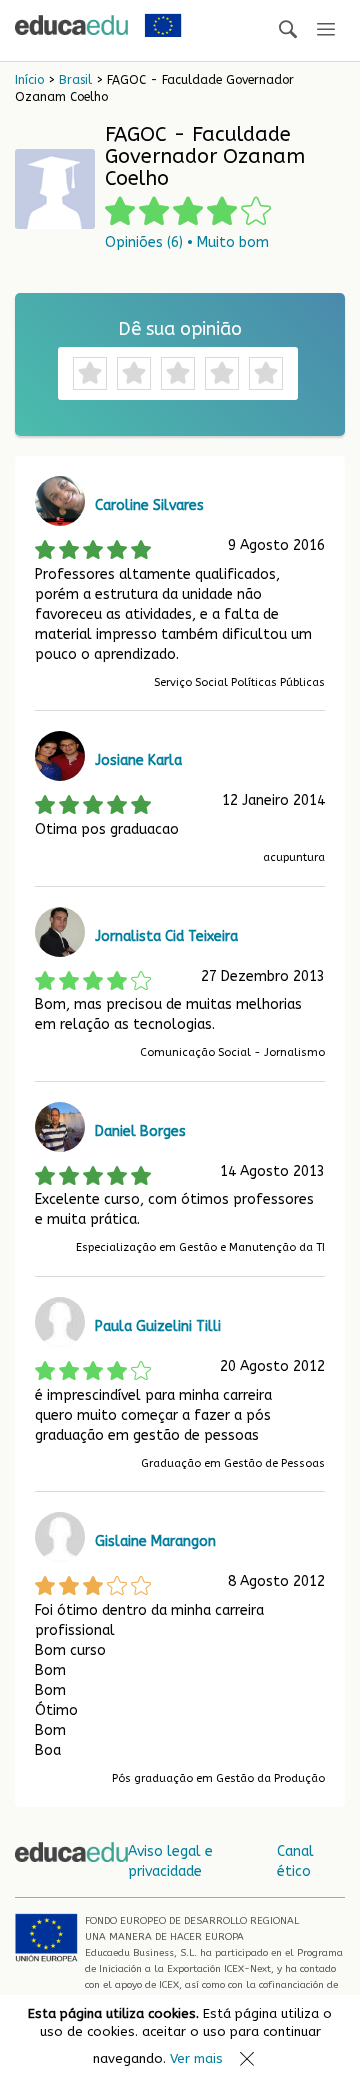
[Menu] (326, 30)
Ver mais (196, 2058)
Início (29, 80)
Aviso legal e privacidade (170, 1861)
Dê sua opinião (180, 329)
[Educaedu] (71, 25)
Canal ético (295, 1861)
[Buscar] (288, 30)
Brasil (75, 80)
